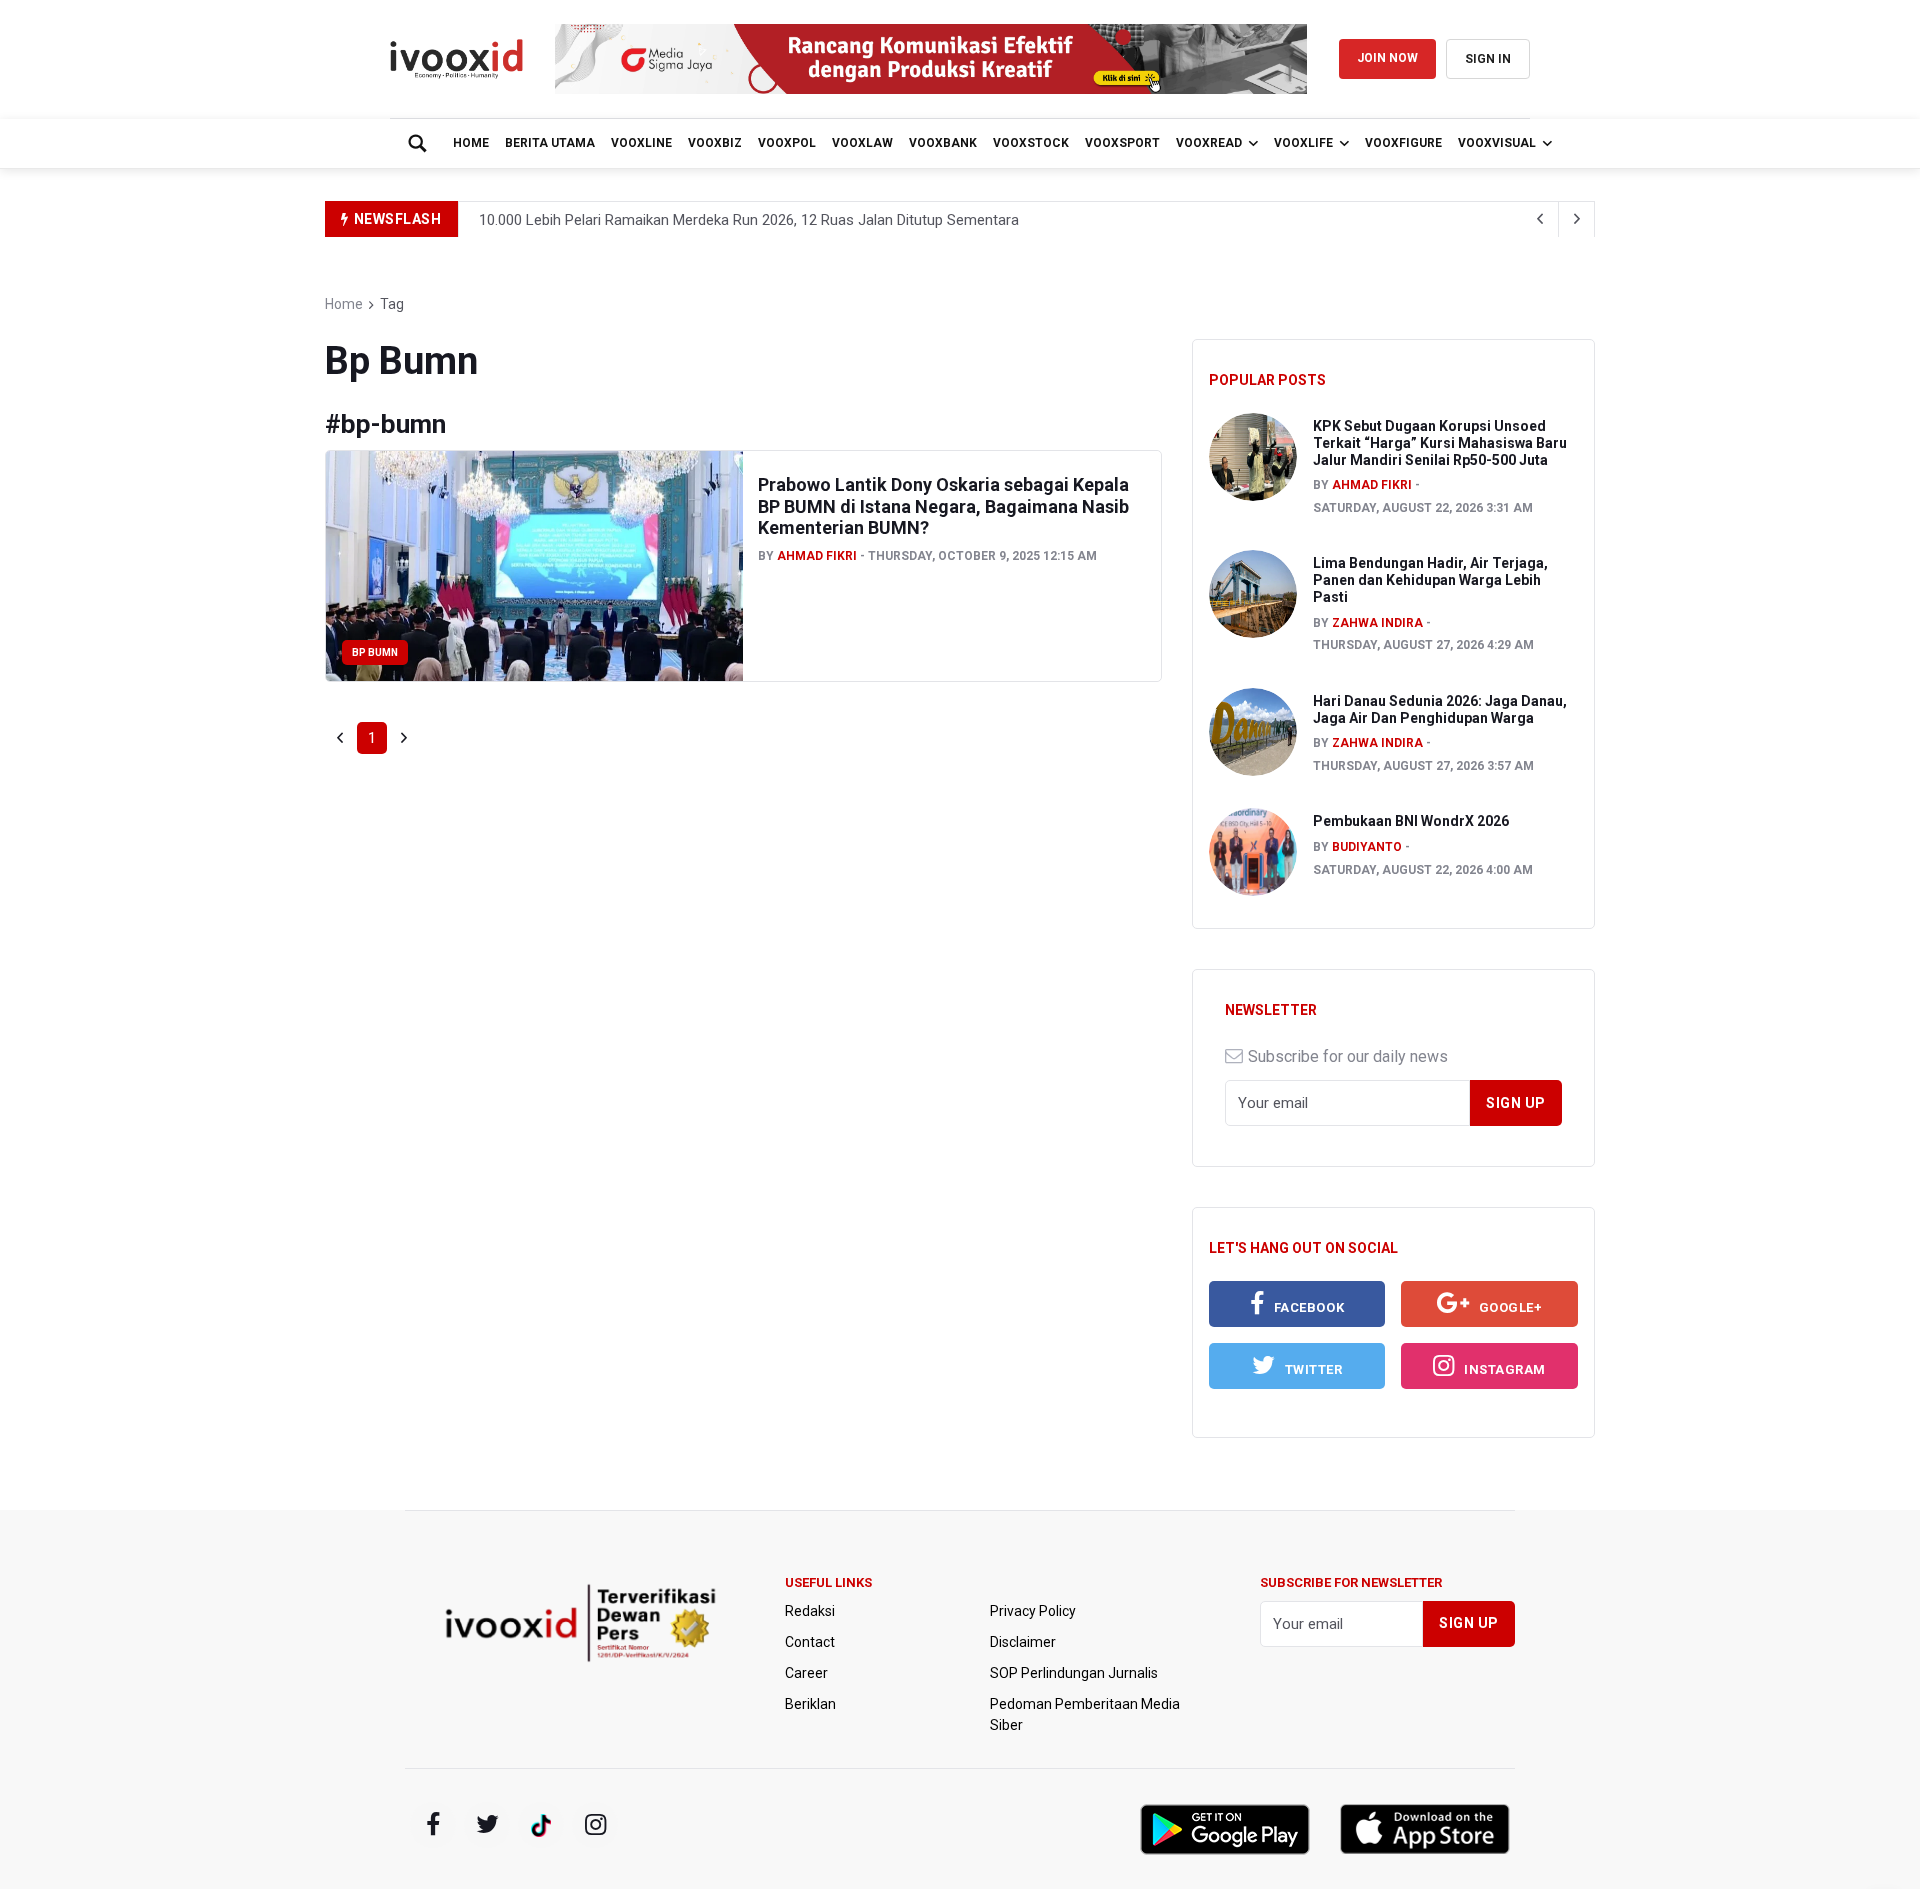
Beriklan (810, 1704)
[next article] (1541, 219)
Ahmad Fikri (817, 556)
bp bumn (375, 652)
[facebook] (433, 1825)
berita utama (550, 143)
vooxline (641, 143)
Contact (810, 1642)
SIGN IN (1488, 59)
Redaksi (810, 1611)
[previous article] (1577, 219)
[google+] (541, 1825)
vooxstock (1031, 143)
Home (471, 143)
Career (806, 1673)
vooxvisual (1497, 143)
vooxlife (1303, 143)
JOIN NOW (1387, 58)
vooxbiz (715, 143)
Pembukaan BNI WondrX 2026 (1411, 821)
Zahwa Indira (1377, 623)
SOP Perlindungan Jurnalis (1074, 1673)
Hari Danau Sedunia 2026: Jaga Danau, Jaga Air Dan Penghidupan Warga (1440, 709)
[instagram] (595, 1825)
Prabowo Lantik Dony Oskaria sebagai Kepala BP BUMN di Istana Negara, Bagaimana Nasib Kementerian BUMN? (943, 506)
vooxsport (1122, 143)
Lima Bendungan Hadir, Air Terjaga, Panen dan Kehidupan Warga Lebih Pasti (1430, 580)
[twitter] (487, 1825)
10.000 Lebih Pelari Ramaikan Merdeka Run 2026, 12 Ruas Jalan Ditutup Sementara (749, 220)
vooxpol (787, 143)
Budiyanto (1367, 847)
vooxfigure (1403, 143)
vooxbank (943, 143)
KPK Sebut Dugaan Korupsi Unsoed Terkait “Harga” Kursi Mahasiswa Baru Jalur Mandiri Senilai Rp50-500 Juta (1440, 443)
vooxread (1209, 143)
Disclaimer (1023, 1642)
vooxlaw (862, 143)
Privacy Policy (1033, 1611)
